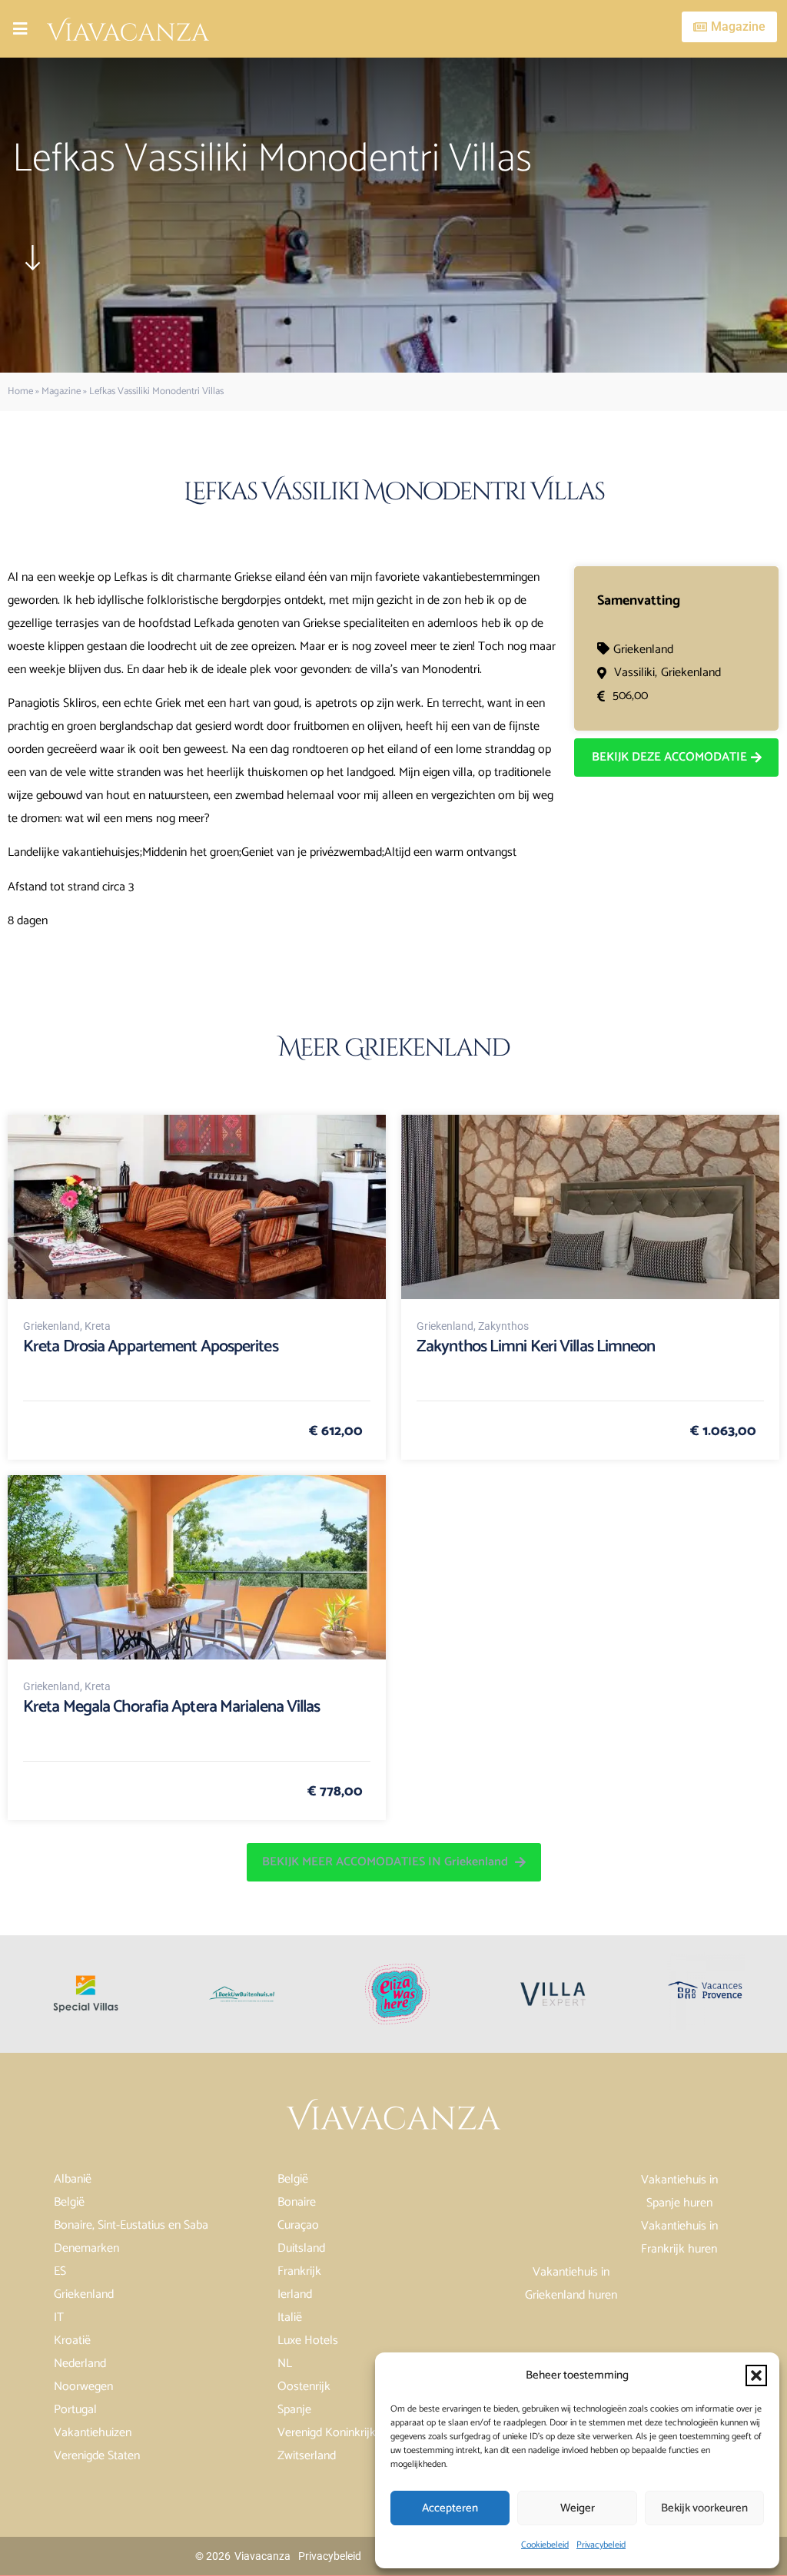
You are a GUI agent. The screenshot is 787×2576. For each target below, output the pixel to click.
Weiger (578, 2508)
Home (20, 391)
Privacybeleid (601, 2545)
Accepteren (450, 2508)
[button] (756, 2375)
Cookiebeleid (545, 2545)
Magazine (61, 391)
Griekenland (643, 650)
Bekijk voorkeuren (704, 2508)
